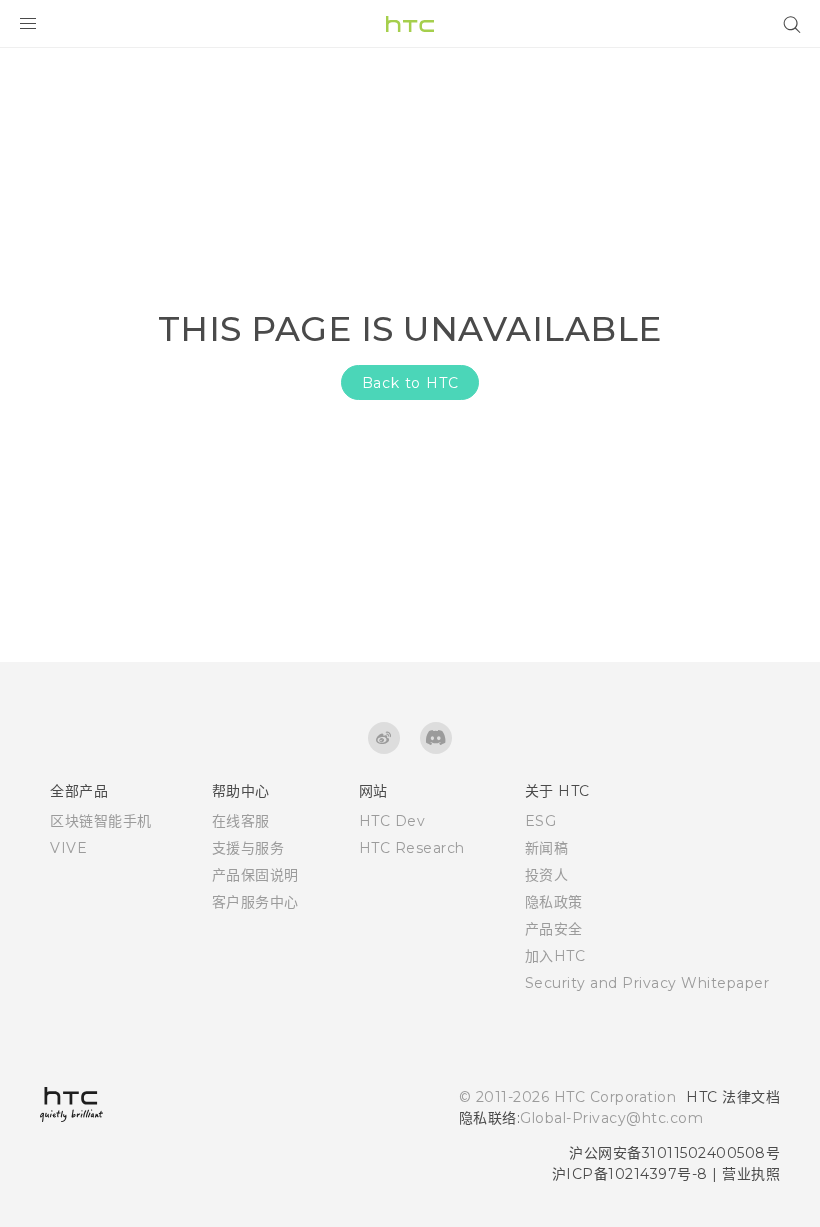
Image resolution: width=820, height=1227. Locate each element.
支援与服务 (248, 848)
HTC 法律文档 (733, 1097)
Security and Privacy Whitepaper (647, 983)
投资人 (547, 875)
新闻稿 (547, 848)
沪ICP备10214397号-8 (630, 1174)
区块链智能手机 (101, 821)
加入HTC (555, 956)
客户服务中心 (255, 902)
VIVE (68, 848)
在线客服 (241, 821)
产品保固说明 (255, 875)
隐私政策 (554, 902)
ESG (541, 821)
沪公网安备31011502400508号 (674, 1153)
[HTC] (410, 24)
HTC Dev (392, 821)
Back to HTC (410, 383)
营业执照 (751, 1174)
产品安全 (554, 929)
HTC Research (412, 848)
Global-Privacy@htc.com (611, 1118)
